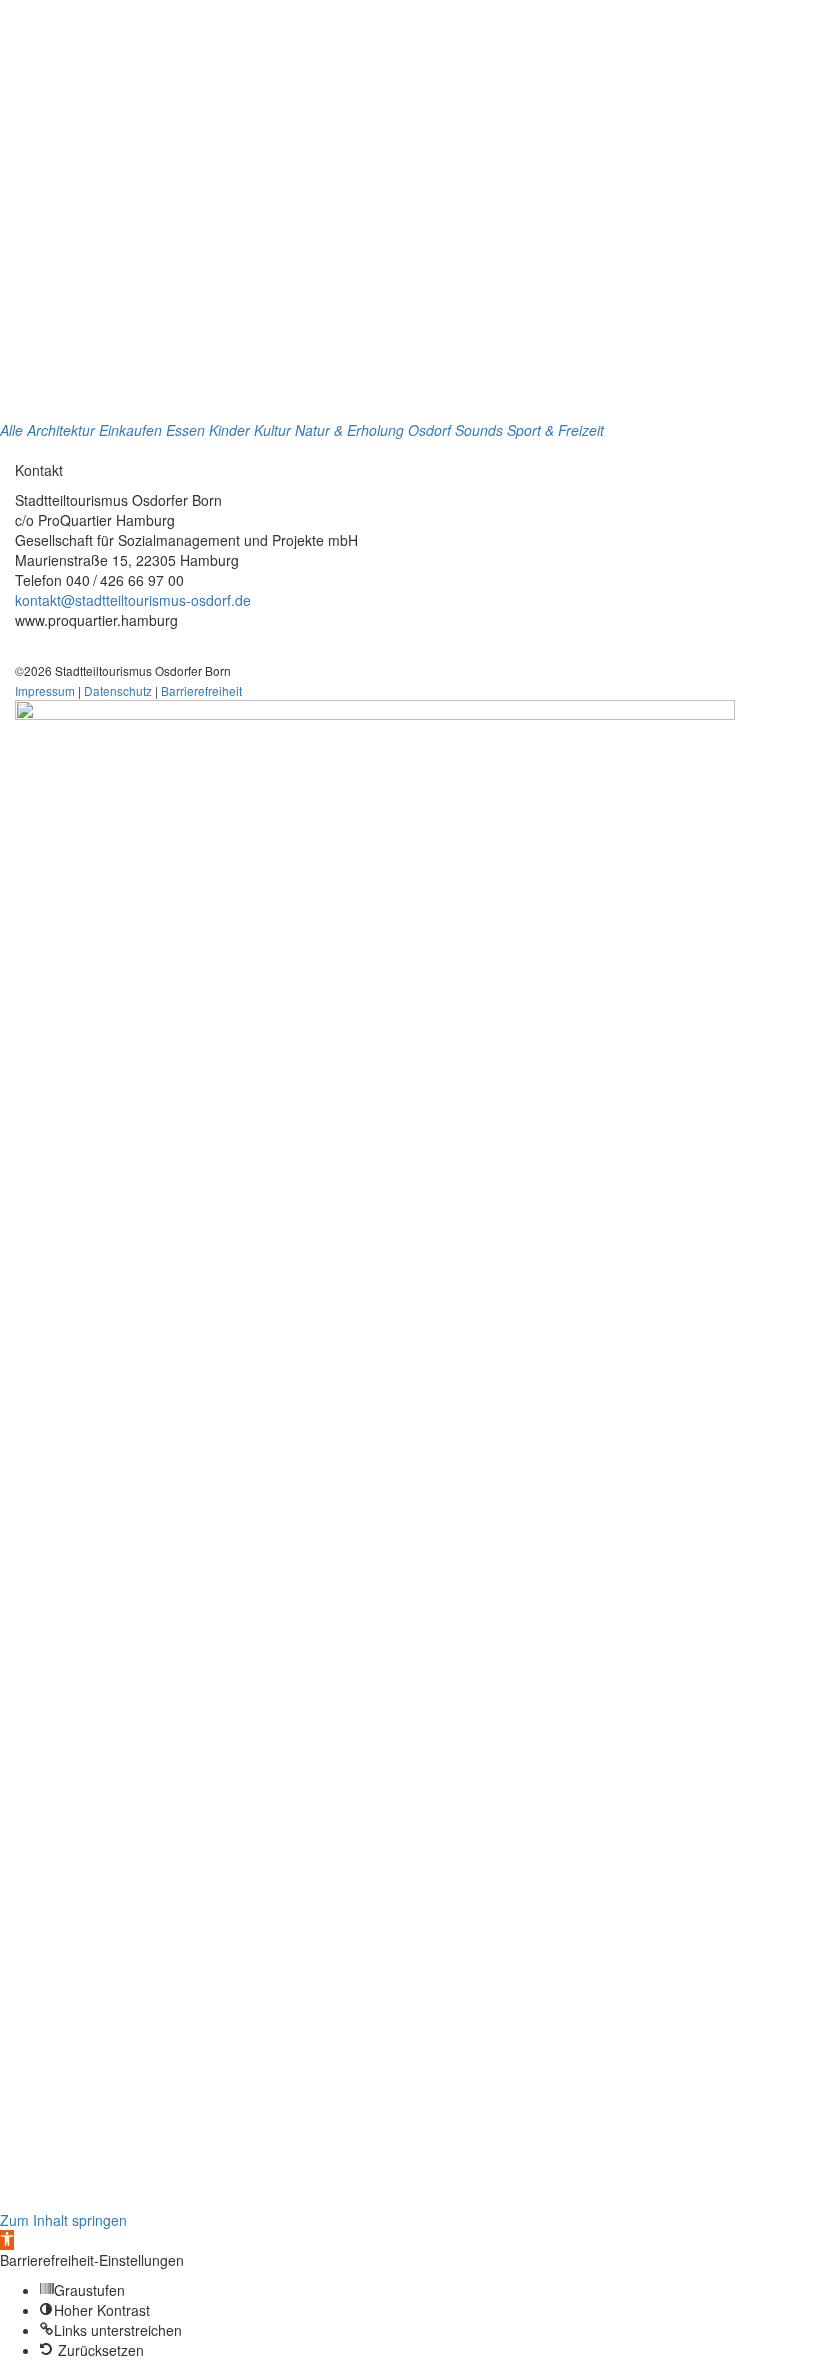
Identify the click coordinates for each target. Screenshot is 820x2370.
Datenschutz (118, 690)
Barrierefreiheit (201, 690)
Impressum (45, 690)
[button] (7, 2240)
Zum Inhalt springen (63, 2220)
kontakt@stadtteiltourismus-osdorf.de (133, 600)
